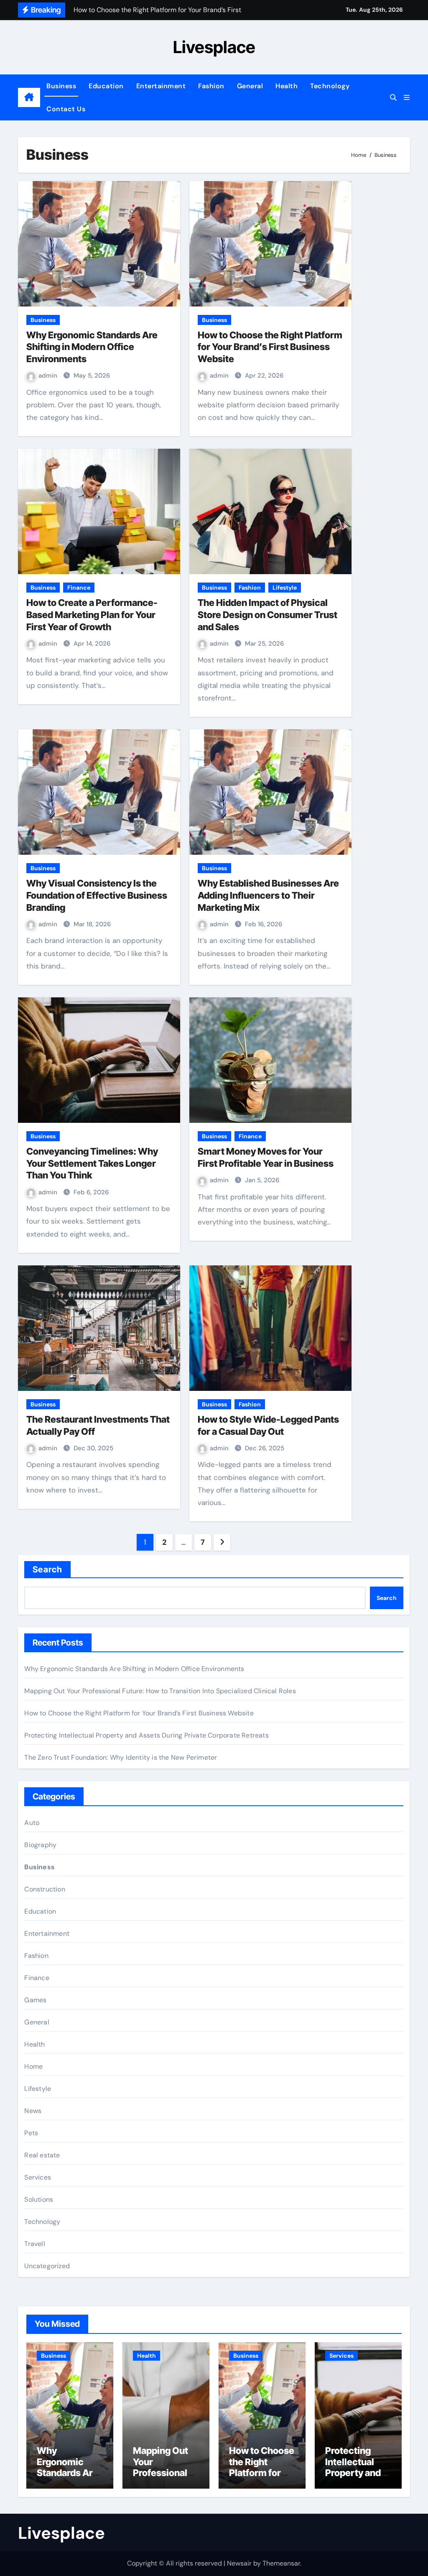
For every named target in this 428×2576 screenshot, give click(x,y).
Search (47, 1569)
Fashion (211, 86)
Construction (45, 1889)
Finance (79, 588)
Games (35, 2000)
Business (61, 86)
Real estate (42, 2155)
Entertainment (161, 86)
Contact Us (66, 109)
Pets (31, 2133)
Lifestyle (285, 588)
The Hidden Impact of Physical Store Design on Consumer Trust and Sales (267, 615)
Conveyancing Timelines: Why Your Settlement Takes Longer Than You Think (92, 1163)
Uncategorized (47, 2266)
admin (49, 376)
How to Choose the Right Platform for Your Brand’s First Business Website (270, 347)
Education (106, 86)
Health (287, 86)
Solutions (39, 2199)
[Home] (29, 97)
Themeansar (281, 2563)
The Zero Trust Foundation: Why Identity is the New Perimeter (121, 1757)
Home (33, 2066)
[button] (407, 98)
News (33, 2111)
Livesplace (214, 47)
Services (38, 2177)
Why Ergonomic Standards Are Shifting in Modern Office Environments (92, 347)
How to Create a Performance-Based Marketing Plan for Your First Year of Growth (92, 615)
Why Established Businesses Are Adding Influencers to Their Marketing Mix (268, 895)
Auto (32, 1823)
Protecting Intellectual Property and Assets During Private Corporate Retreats (146, 1735)
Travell (34, 2244)
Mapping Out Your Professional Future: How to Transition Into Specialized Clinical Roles (160, 1691)
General (250, 86)
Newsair (239, 2563)
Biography (40, 1845)
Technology (330, 86)
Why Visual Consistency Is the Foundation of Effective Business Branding (97, 895)
